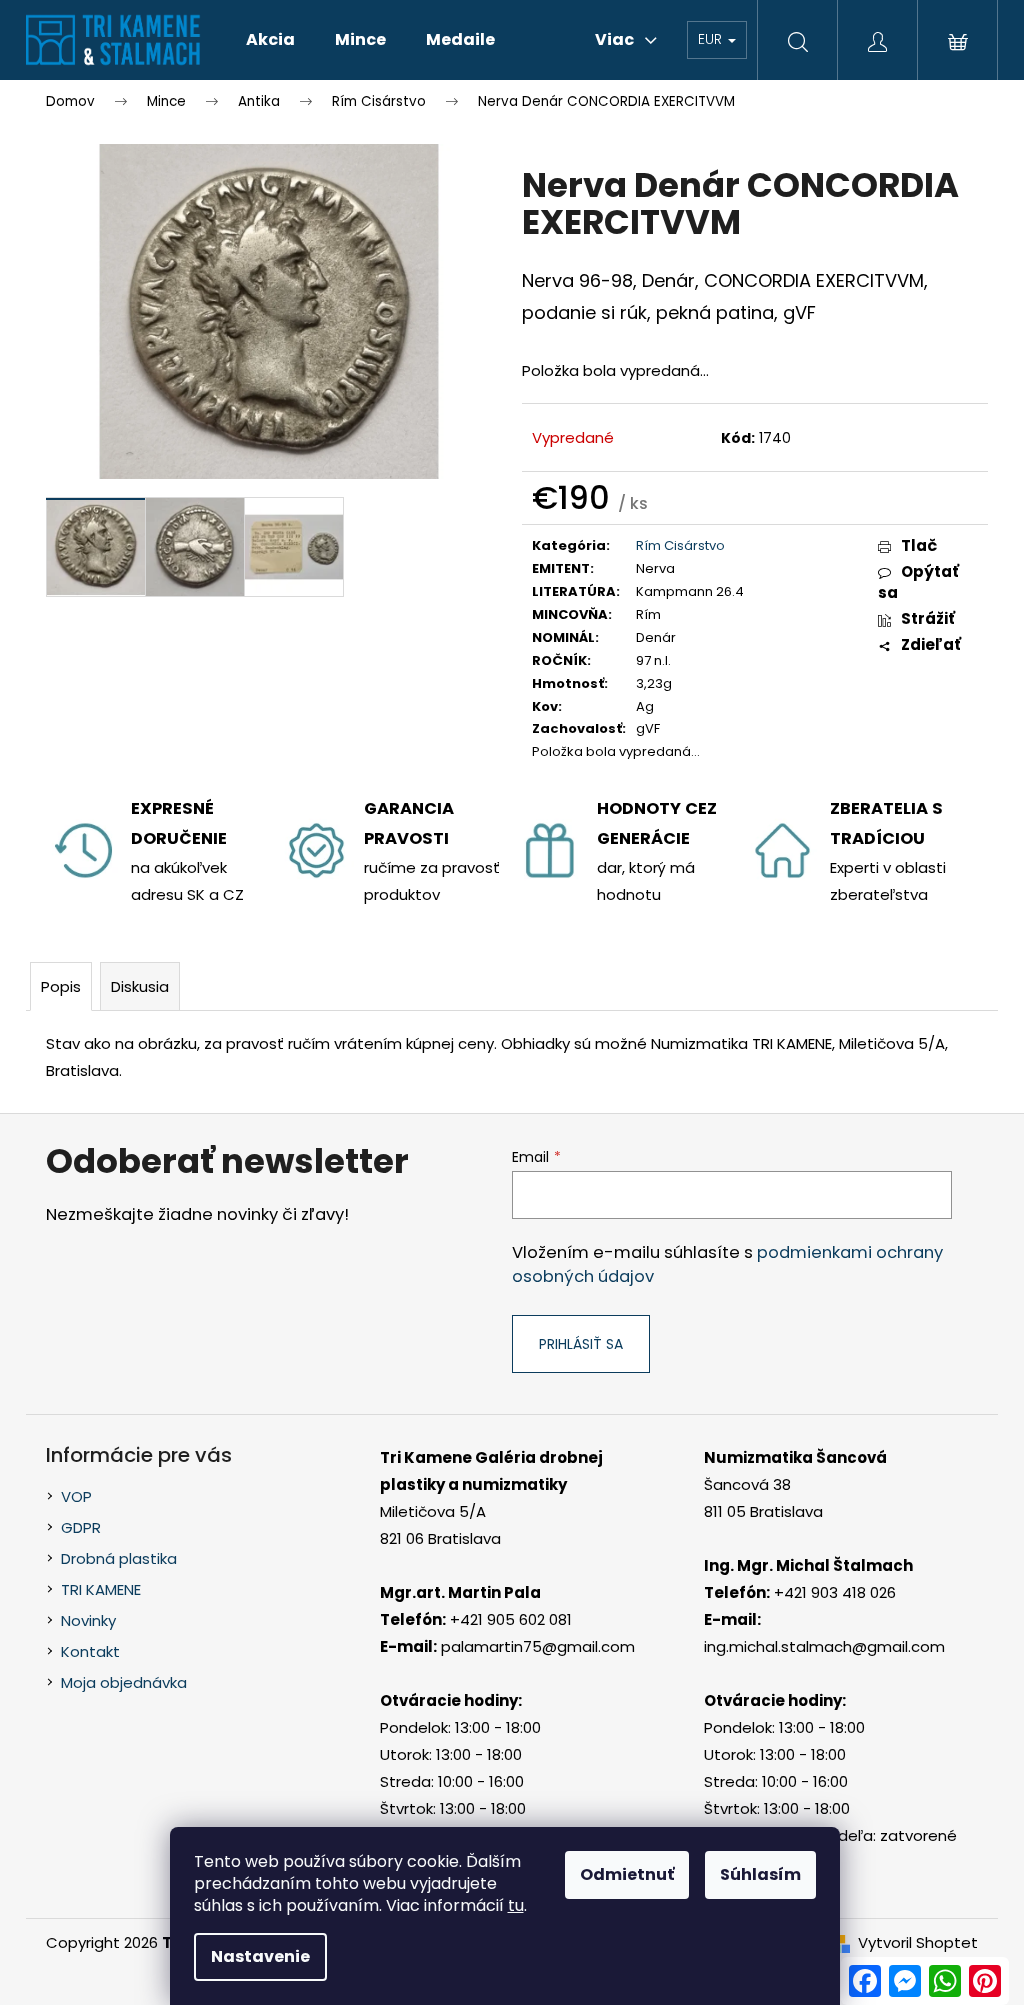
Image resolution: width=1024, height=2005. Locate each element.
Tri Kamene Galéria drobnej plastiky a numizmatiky (491, 1471)
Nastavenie (260, 1956)
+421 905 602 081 (511, 1619)
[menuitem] (270, 40)
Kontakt (90, 1651)
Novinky (88, 1620)
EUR (712, 39)
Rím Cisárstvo (680, 545)
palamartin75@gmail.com (538, 1646)
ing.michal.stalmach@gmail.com (824, 1646)
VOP (76, 1496)
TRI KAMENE (101, 1589)
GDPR (81, 1527)
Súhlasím (760, 1874)
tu (516, 1905)
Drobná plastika (119, 1558)
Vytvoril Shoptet (918, 1942)
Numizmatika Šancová (795, 1457)
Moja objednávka (124, 1682)
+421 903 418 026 (835, 1592)
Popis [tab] (61, 986)
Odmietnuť (627, 1874)
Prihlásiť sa (581, 1344)
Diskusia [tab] (140, 986)
